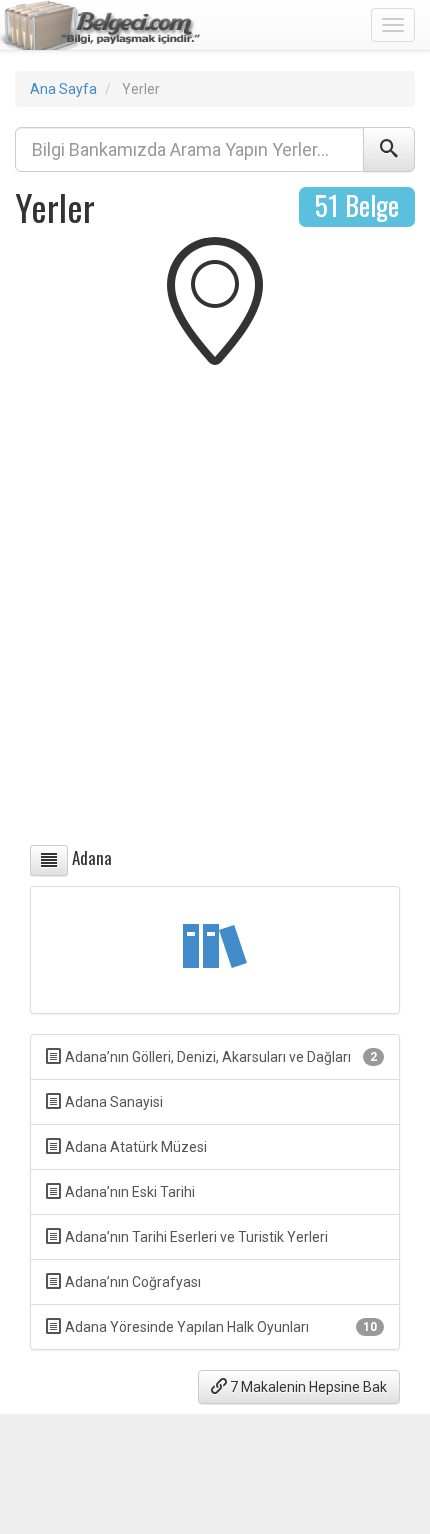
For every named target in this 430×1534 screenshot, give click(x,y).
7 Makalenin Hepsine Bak (307, 1387)
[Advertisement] (215, 610)
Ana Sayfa (63, 89)
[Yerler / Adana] (49, 860)
